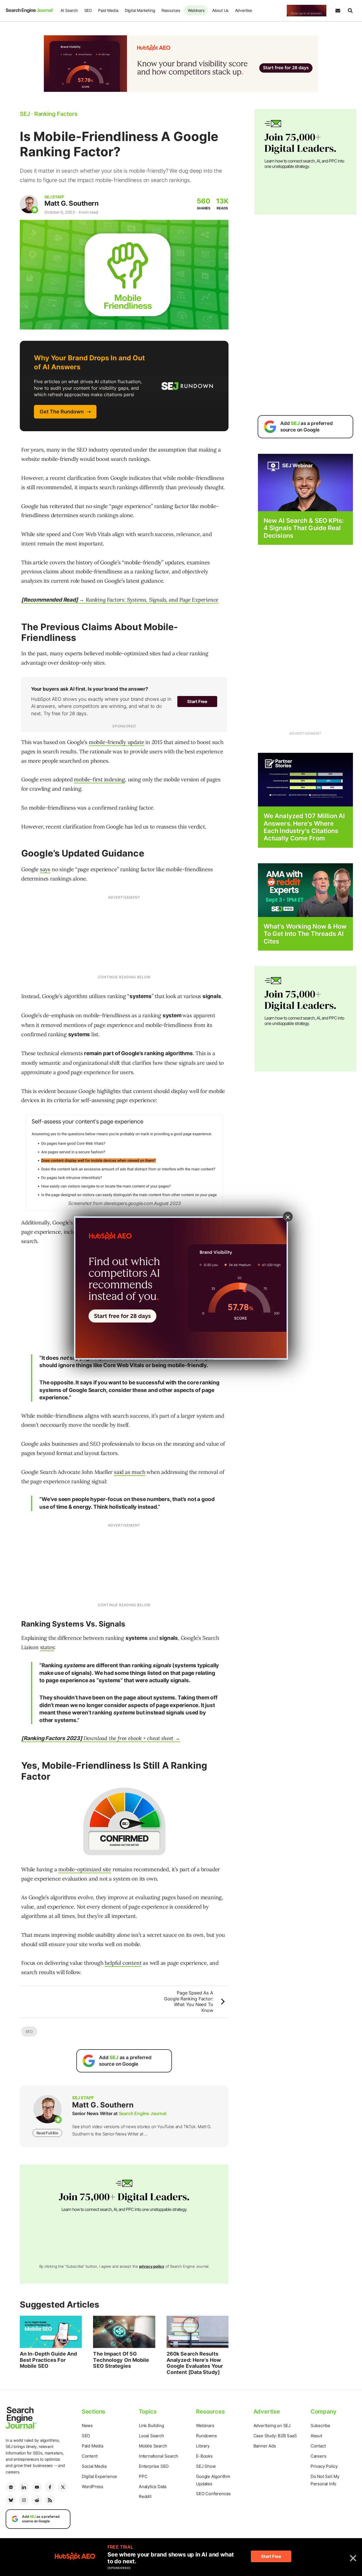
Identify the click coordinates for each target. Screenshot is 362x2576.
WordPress (92, 2487)
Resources (171, 10)
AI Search (69, 10)
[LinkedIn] (24, 2487)
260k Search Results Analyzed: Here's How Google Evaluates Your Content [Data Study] (195, 2363)
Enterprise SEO (154, 2466)
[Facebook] (50, 2487)
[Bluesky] (11, 2500)
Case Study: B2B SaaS (275, 2436)
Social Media (94, 2466)
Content (90, 2456)
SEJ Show (206, 2466)
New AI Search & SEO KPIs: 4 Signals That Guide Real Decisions (304, 528)
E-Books (204, 2456)
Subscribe (320, 2426)
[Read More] (305, 779)
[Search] (350, 11)
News (87, 2426)
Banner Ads (265, 2446)
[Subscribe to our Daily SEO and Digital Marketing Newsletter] (338, 11)
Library (203, 2446)
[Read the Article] (51, 2332)
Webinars (196, 10)
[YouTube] (37, 2487)
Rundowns (206, 2436)
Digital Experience (99, 2476)
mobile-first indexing (99, 779)
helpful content (123, 1963)
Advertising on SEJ (272, 2426)
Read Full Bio (47, 2133)
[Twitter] (63, 2487)
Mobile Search (153, 2446)
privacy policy (152, 2266)
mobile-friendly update (117, 742)
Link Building (151, 2426)
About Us (220, 10)
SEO (88, 10)
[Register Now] (305, 482)
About (316, 2436)
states (47, 1647)
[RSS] (50, 2500)
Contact (318, 2446)
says (45, 869)
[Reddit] (37, 2500)
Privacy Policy (324, 2466)
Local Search (151, 2436)
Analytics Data (153, 2487)
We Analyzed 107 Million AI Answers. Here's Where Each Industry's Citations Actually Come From (304, 827)
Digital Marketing (140, 10)
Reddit (145, 2496)
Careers (318, 2456)
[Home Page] (30, 10)
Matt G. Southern (71, 203)
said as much (130, 1472)
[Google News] (11, 2487)
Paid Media (108, 10)
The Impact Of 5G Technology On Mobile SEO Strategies (121, 2360)
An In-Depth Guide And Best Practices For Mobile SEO (48, 2360)
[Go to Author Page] (29, 204)
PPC (143, 2476)
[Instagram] (24, 2500)
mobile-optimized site (85, 1869)
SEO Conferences (213, 2494)
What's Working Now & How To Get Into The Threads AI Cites (305, 934)
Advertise (244, 10)
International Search (159, 2456)
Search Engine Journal (143, 2113)
